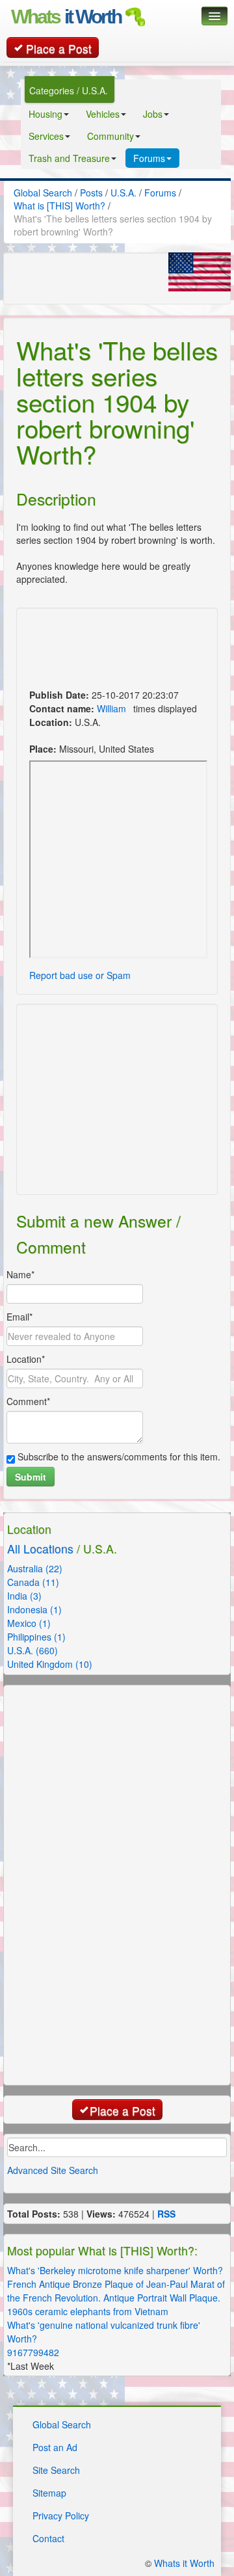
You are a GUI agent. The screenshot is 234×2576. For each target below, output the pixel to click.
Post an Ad (55, 2447)
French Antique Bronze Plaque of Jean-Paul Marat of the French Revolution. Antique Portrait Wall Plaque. (116, 2291)
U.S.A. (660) (32, 1650)
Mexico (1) (29, 1623)
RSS (166, 2214)
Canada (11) (33, 1582)
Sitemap (49, 2493)
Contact (48, 2538)
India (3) (24, 1596)
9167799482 (33, 2352)
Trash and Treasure (69, 158)
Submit (31, 1477)
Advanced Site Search (53, 2170)
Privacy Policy (61, 2516)
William (111, 708)
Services (46, 136)
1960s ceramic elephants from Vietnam (88, 2311)
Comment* (28, 1401)
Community (110, 136)
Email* (19, 1317)
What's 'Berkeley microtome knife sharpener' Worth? (115, 2270)
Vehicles (103, 114)
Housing (45, 114)
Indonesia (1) (34, 1609)
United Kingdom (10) (50, 1664)
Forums (149, 158)
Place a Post (59, 48)
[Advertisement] (91, 650)
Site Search (56, 2470)
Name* (20, 1274)
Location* (26, 1359)
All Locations (40, 1549)
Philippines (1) (36, 1637)
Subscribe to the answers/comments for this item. (118, 1456)
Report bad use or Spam (80, 975)
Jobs (153, 114)
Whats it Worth (184, 2563)
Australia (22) (35, 1568)
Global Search (62, 2424)
